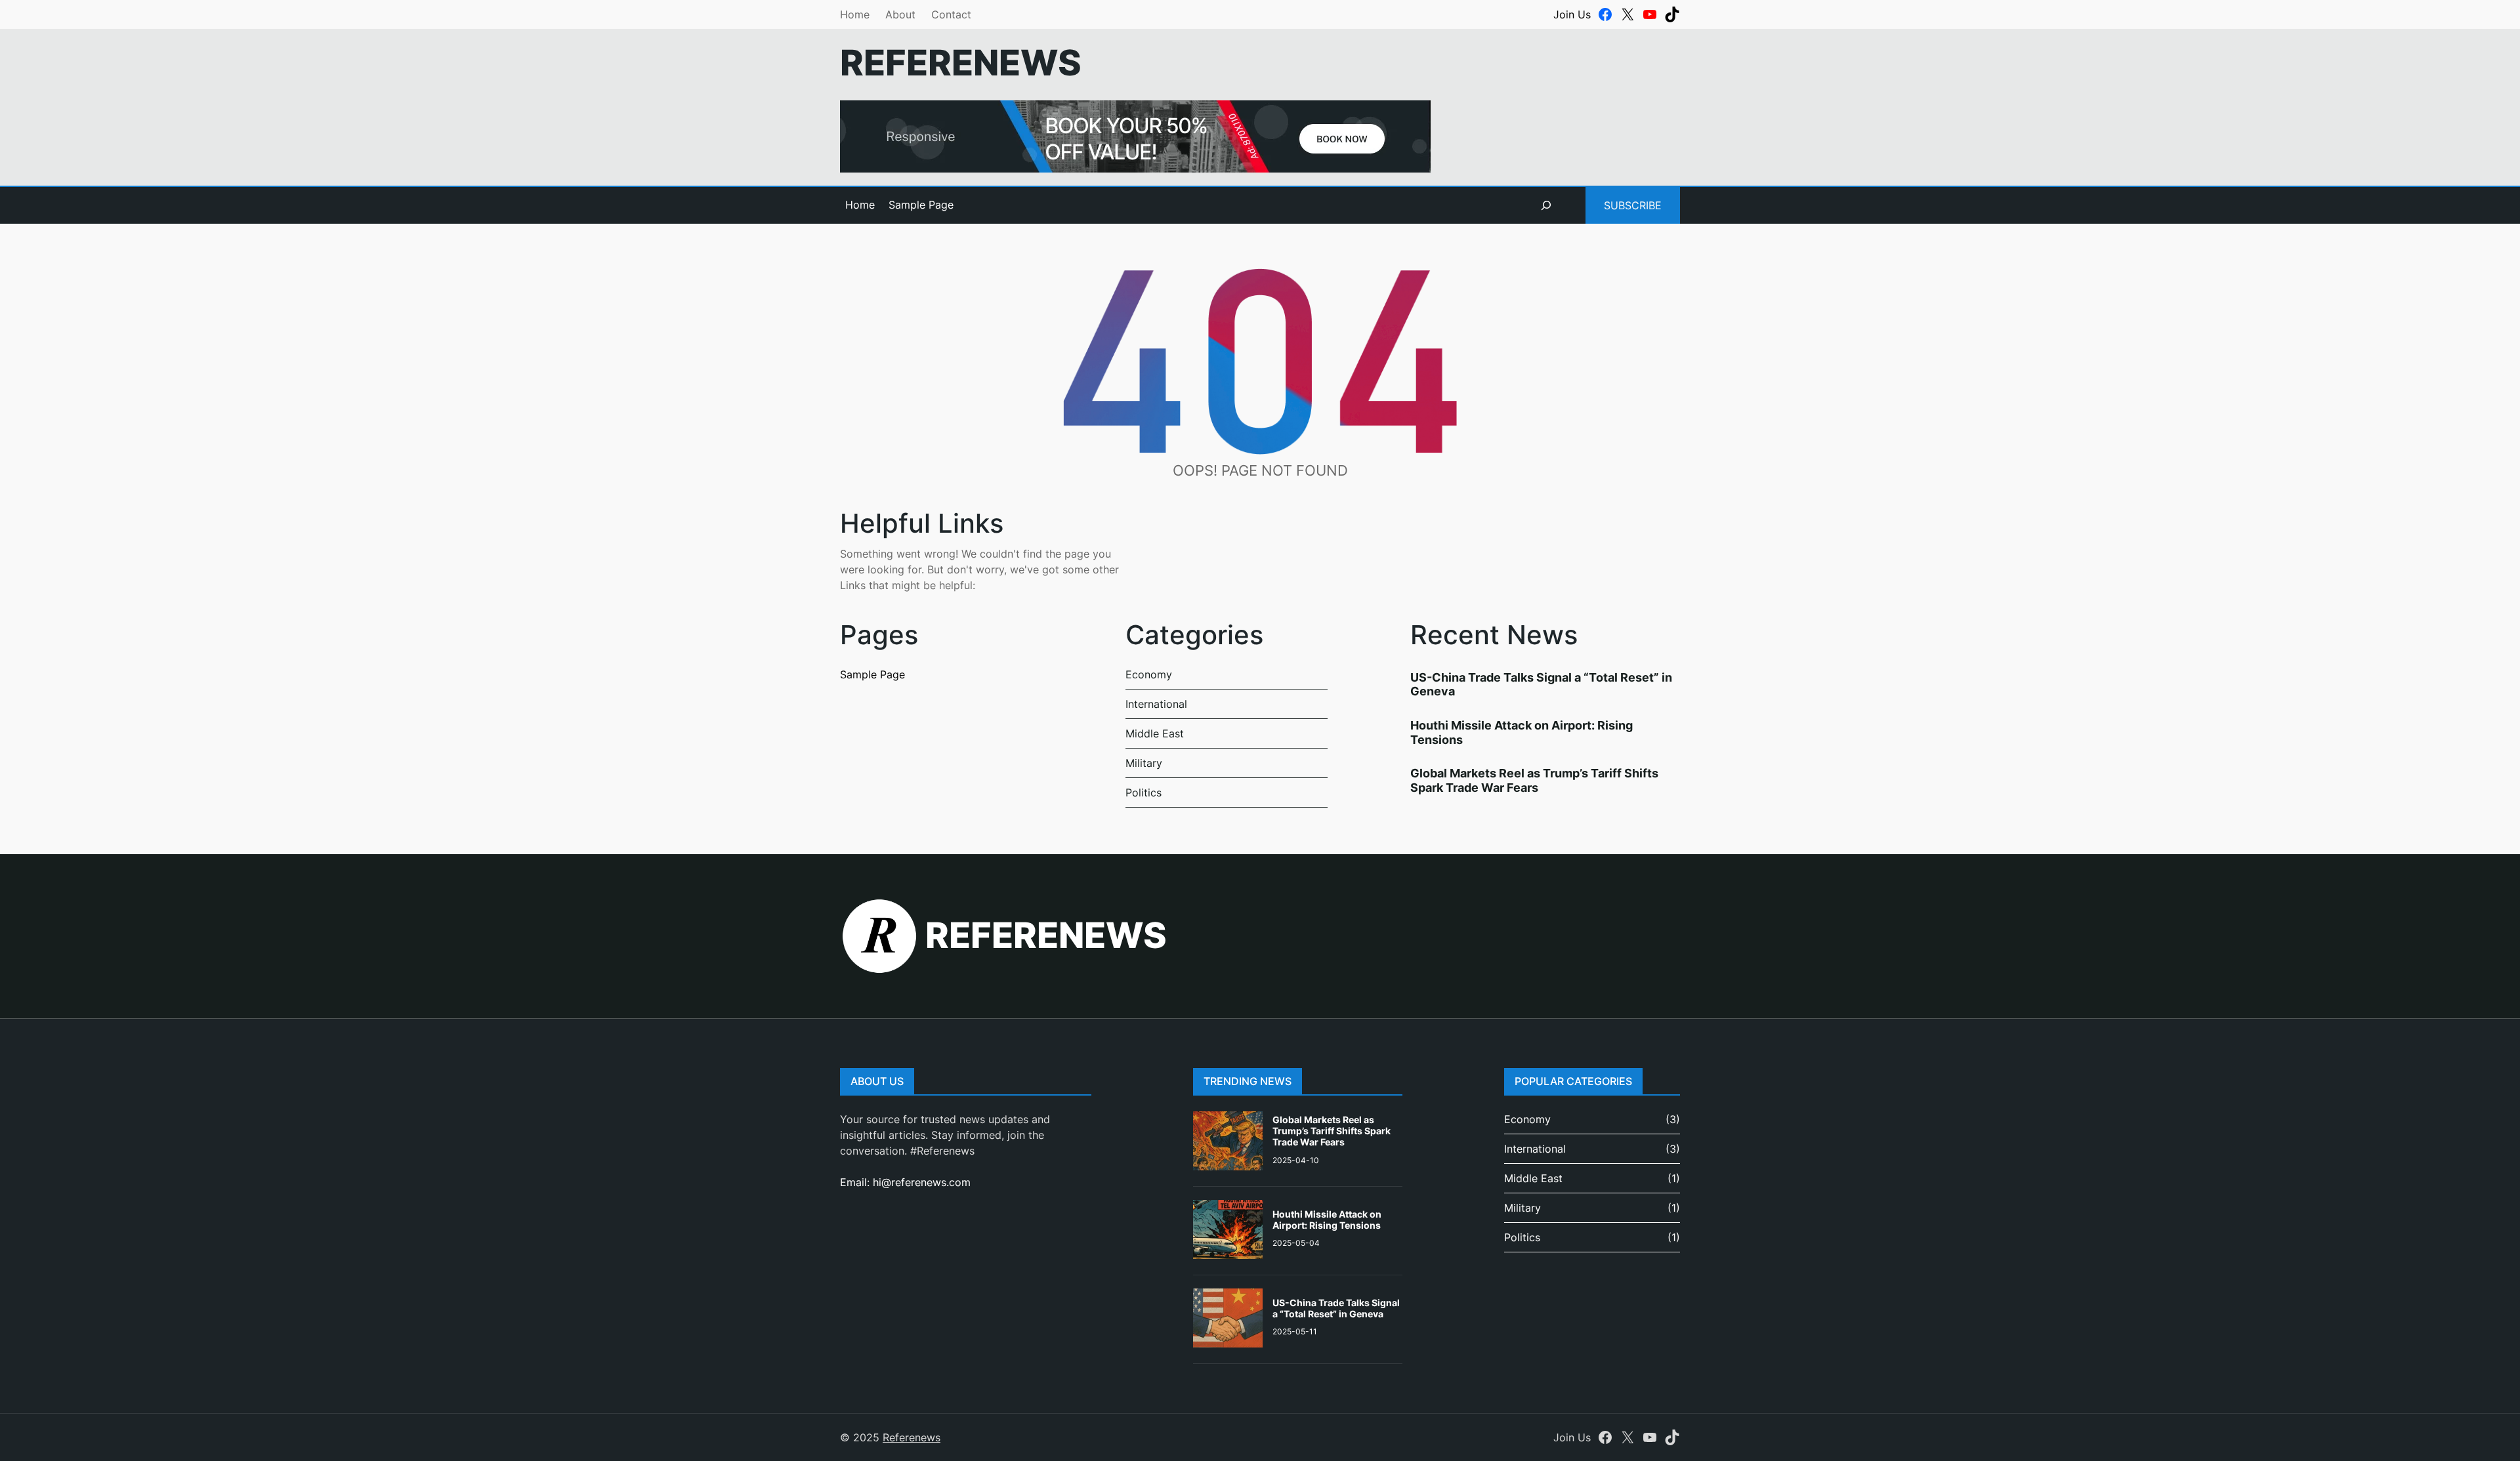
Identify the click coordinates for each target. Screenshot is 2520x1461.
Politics (1144, 792)
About (900, 14)
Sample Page (921, 205)
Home (855, 14)
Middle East (1155, 733)
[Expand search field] (1546, 205)
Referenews (961, 63)
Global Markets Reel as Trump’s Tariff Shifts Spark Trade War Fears (1534, 780)
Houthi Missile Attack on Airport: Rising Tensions (1327, 1220)
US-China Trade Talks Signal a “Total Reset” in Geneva (1336, 1308)
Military (1144, 763)
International (1156, 704)
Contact (951, 14)
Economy (1149, 674)
